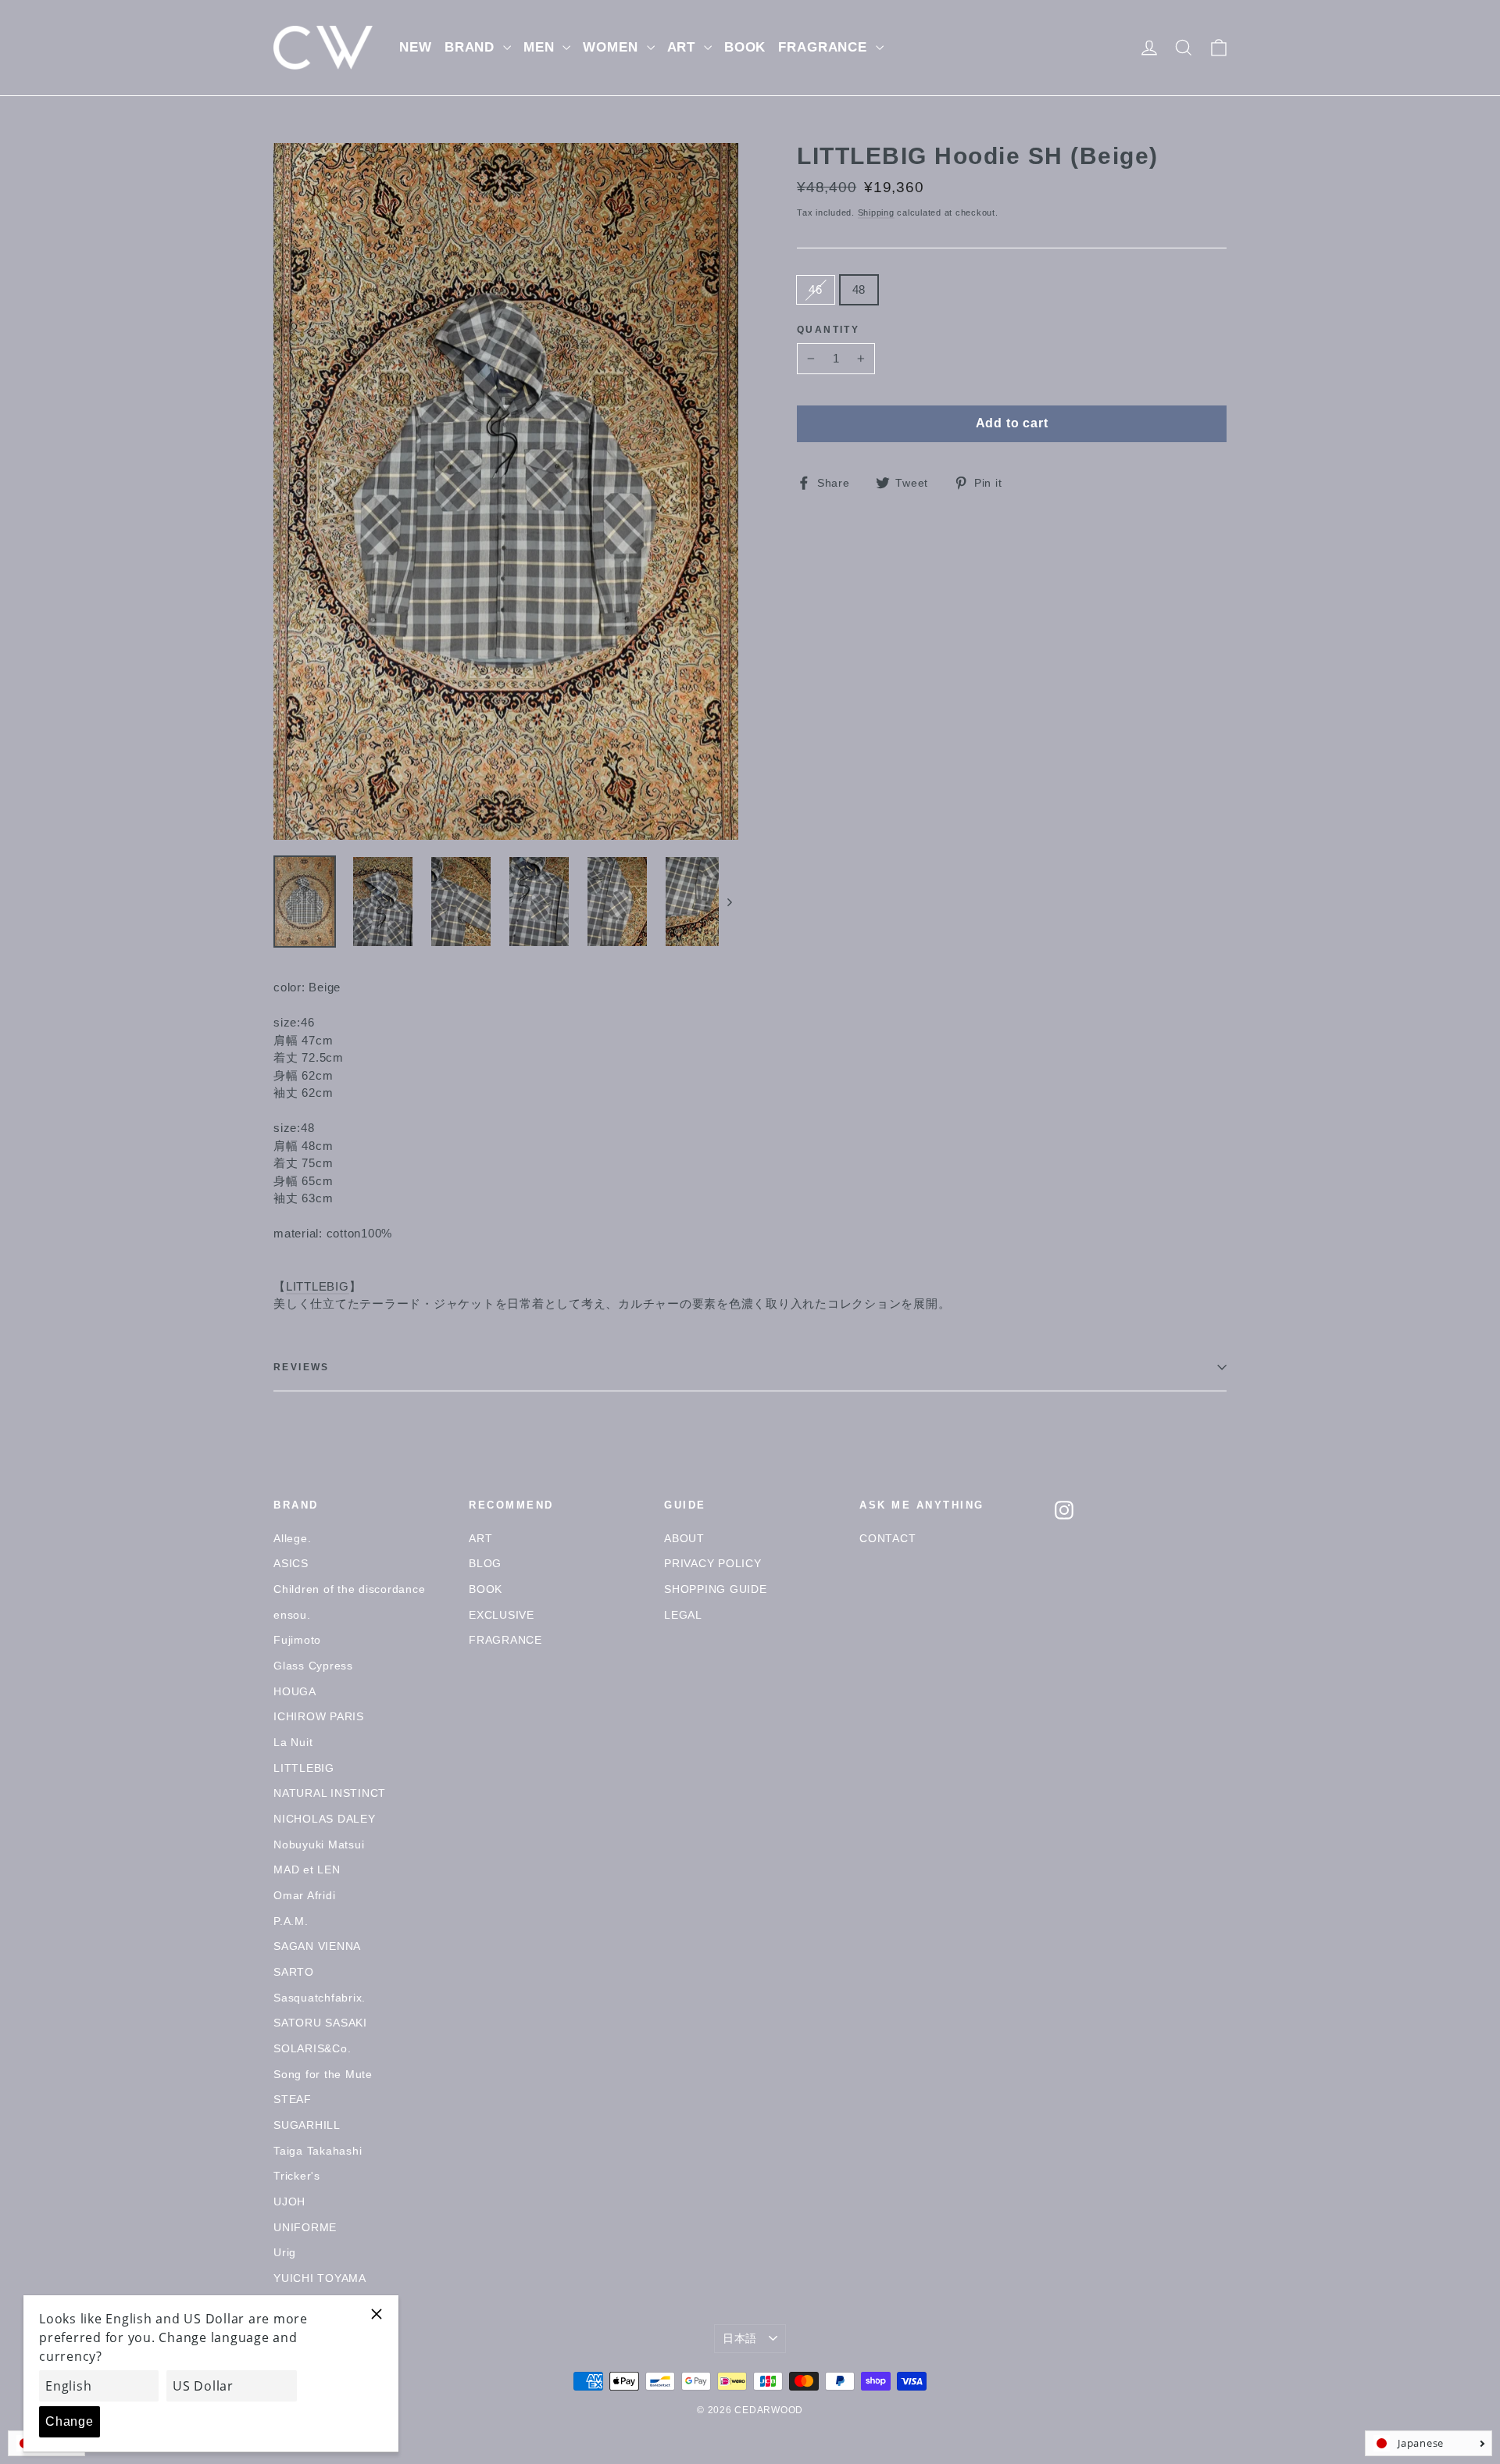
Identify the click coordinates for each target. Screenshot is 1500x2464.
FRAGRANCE (825, 47)
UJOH (289, 2202)
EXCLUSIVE (502, 1615)
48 (859, 289)
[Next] (729, 902)
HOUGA (295, 1691)
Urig (285, 2252)
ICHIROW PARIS (319, 1716)
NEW (416, 47)
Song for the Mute (323, 2074)
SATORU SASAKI (320, 2023)
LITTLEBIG (318, 1286)
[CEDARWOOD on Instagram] (1064, 1510)
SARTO (294, 1972)
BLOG (485, 1563)
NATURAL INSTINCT (330, 1793)
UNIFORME (305, 2227)
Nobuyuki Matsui (319, 1844)
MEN (541, 47)
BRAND (472, 47)
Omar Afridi (304, 1895)
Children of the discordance (349, 1589)
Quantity (828, 330)
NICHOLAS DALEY (325, 1819)
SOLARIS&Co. (312, 2048)
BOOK (745, 47)
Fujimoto (297, 1640)
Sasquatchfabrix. (320, 1998)
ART (684, 47)
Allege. (292, 1538)
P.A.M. (291, 1921)
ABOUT (684, 1538)
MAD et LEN (307, 1869)
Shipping (876, 212)
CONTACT (887, 1538)
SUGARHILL (307, 2125)
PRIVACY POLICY (713, 1563)
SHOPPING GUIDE (716, 1589)
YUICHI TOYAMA (320, 2278)
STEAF (293, 2099)
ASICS (291, 1563)
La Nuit (293, 1742)
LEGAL (683, 1615)
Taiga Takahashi (318, 2151)
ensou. (292, 1615)
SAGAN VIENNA (317, 1946)
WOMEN (612, 47)
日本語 (740, 2338)
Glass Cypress (313, 1666)
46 (816, 289)
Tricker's (297, 2176)
